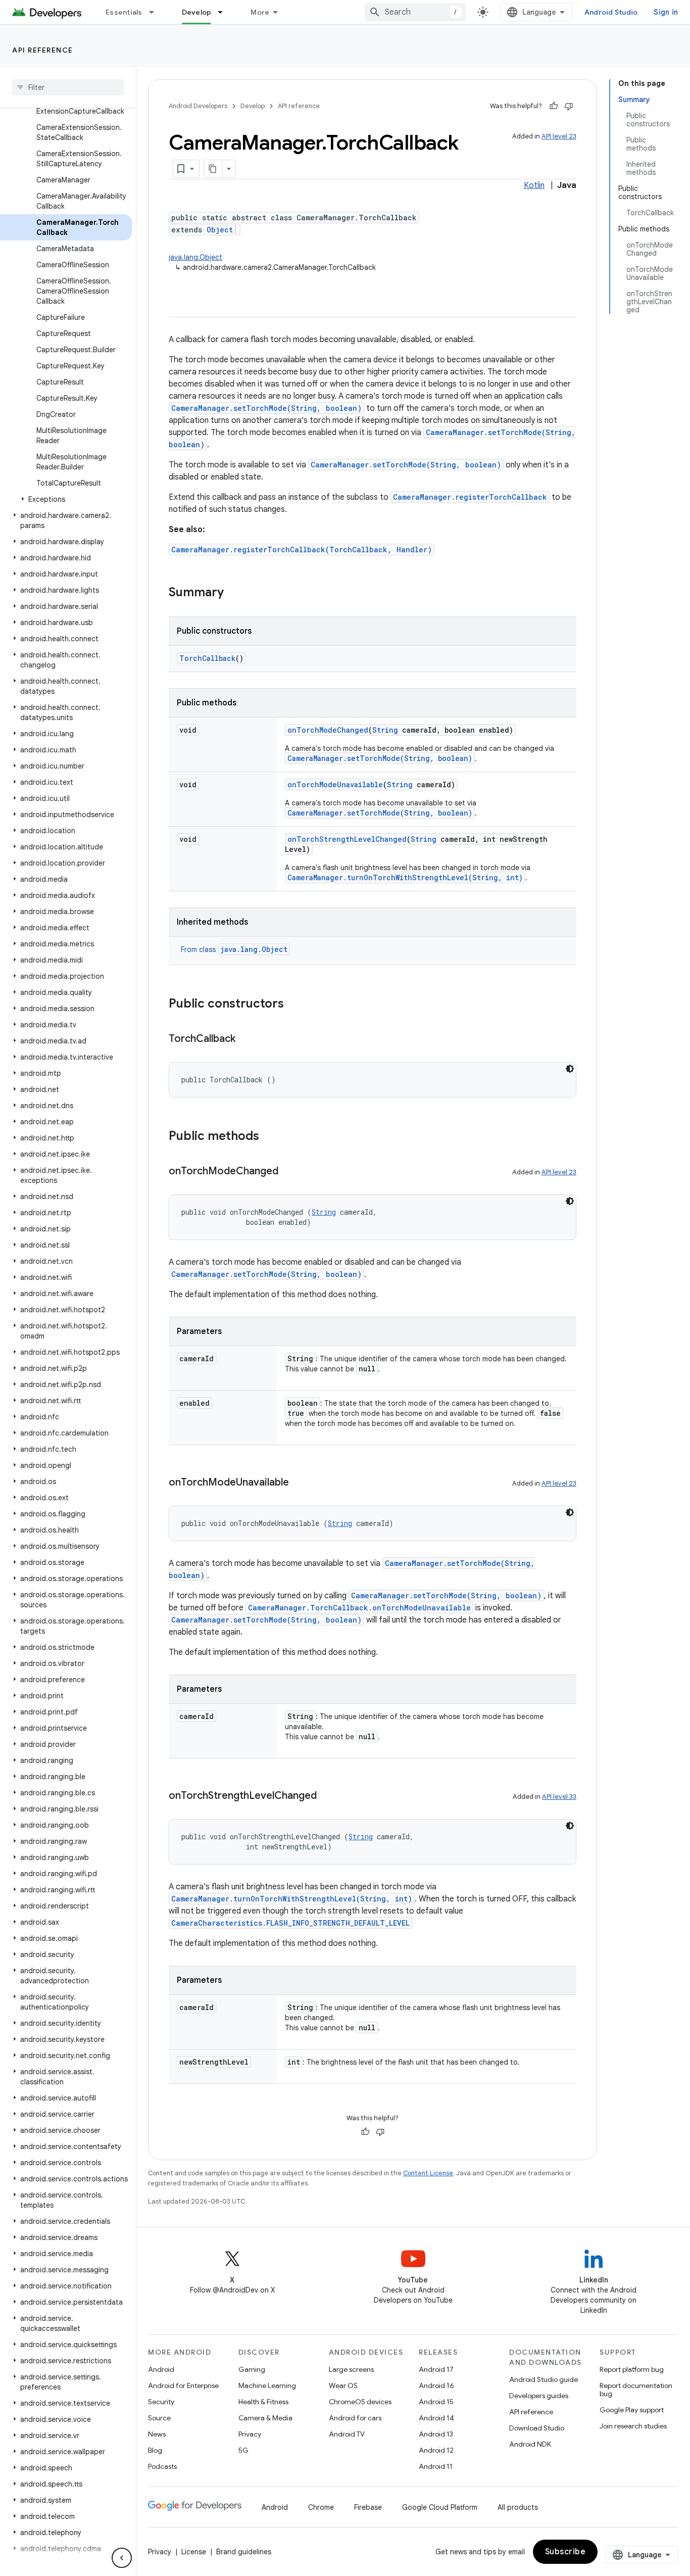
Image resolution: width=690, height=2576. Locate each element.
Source (159, 2418)
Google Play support (632, 2410)
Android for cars (355, 2418)
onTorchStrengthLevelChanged (347, 839)
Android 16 (436, 2386)
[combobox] (415, 12)
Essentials (124, 12)
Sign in (666, 12)
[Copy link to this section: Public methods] (269, 1137)
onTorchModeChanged (328, 730)
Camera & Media (265, 2418)
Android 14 (436, 2418)
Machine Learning (267, 2386)
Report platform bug (632, 2369)
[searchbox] (68, 87)
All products (518, 2507)
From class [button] (234, 949)
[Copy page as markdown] (213, 169)
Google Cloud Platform (440, 2507)
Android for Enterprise (183, 2386)
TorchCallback (207, 658)
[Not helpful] (569, 106)
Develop (197, 12)
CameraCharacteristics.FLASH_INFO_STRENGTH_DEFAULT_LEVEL (290, 1923)
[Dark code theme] (570, 1069)
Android (161, 2369)
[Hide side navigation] (122, 2558)
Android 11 (436, 2466)
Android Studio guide (544, 2379)
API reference (43, 50)
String (385, 730)
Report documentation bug (636, 2390)
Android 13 (436, 2434)
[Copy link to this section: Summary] (234, 593)
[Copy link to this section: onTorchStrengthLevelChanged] (327, 1796)
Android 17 (436, 2369)
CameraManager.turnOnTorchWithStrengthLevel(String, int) (405, 877)
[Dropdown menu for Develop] (225, 12)
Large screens (351, 2369)
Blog (155, 2450)
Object (220, 230)
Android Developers (198, 106)
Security (161, 2402)
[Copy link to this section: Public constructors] (294, 1005)
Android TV (347, 2434)
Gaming (252, 2369)
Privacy (250, 2434)
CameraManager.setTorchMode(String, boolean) (266, 408)
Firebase (368, 2507)
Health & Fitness (263, 2402)
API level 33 (559, 1797)
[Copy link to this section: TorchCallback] (245, 1039)
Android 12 (436, 2450)
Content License (428, 2173)
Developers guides (539, 2396)
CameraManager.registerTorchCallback (470, 497)
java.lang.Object (195, 257)
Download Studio (537, 2428)
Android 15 (436, 2402)
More (260, 12)
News (157, 2434)
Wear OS (343, 2386)
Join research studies (633, 2426)
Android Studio (611, 12)
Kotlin (534, 185)
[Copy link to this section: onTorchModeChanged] (288, 1172)
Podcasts (162, 2466)
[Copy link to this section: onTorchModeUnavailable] (299, 1483)
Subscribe (565, 2552)
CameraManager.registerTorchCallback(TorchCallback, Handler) (302, 550)
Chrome (321, 2507)
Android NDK (530, 2444)
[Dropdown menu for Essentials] (156, 12)
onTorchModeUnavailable (335, 784)
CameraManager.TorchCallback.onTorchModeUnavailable (359, 1608)
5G (243, 2450)
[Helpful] (554, 106)
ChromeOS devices (360, 2402)
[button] (66, 499)
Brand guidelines (244, 2552)
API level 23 (559, 136)
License (194, 2552)
